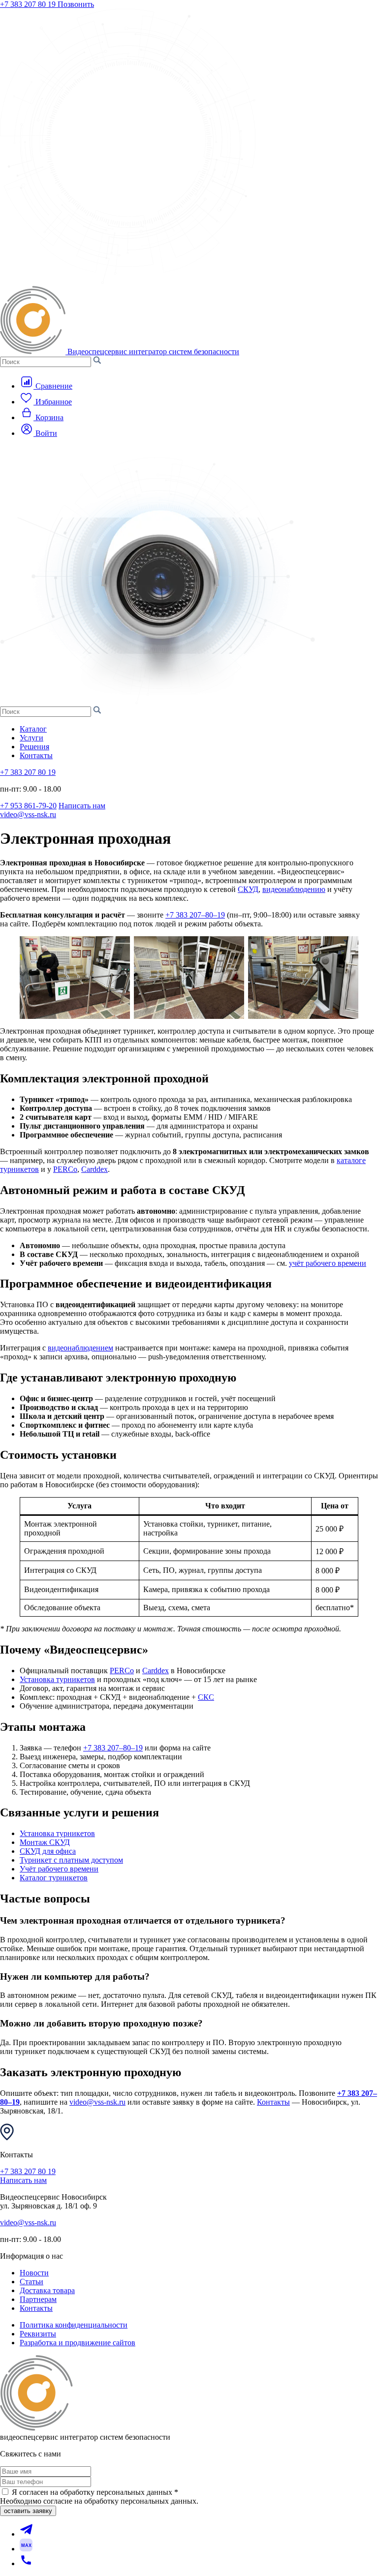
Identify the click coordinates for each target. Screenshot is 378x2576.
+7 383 (28, 4)
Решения (34, 747)
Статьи (31, 2282)
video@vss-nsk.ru (28, 814)
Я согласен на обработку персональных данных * (95, 2492)
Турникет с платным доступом (71, 1860)
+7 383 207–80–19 (195, 915)
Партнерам (38, 2299)
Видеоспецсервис (153, 352)
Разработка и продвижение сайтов (78, 2343)
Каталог (33, 729)
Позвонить (76, 4)
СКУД (248, 889)
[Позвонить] (26, 2563)
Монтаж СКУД (45, 1842)
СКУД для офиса (48, 1851)
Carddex (94, 1169)
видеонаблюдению (294, 889)
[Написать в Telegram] (26, 2534)
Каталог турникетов (54, 1878)
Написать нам (82, 806)
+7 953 (28, 806)
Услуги (31, 738)
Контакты (36, 755)
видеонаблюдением (80, 1348)
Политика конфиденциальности (74, 2325)
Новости (34, 2273)
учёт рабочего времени (328, 1263)
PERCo (65, 1169)
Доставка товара (47, 2290)
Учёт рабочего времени (59, 1869)
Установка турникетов (57, 1679)
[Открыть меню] (17, 452)
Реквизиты (38, 2334)
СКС (206, 1697)
